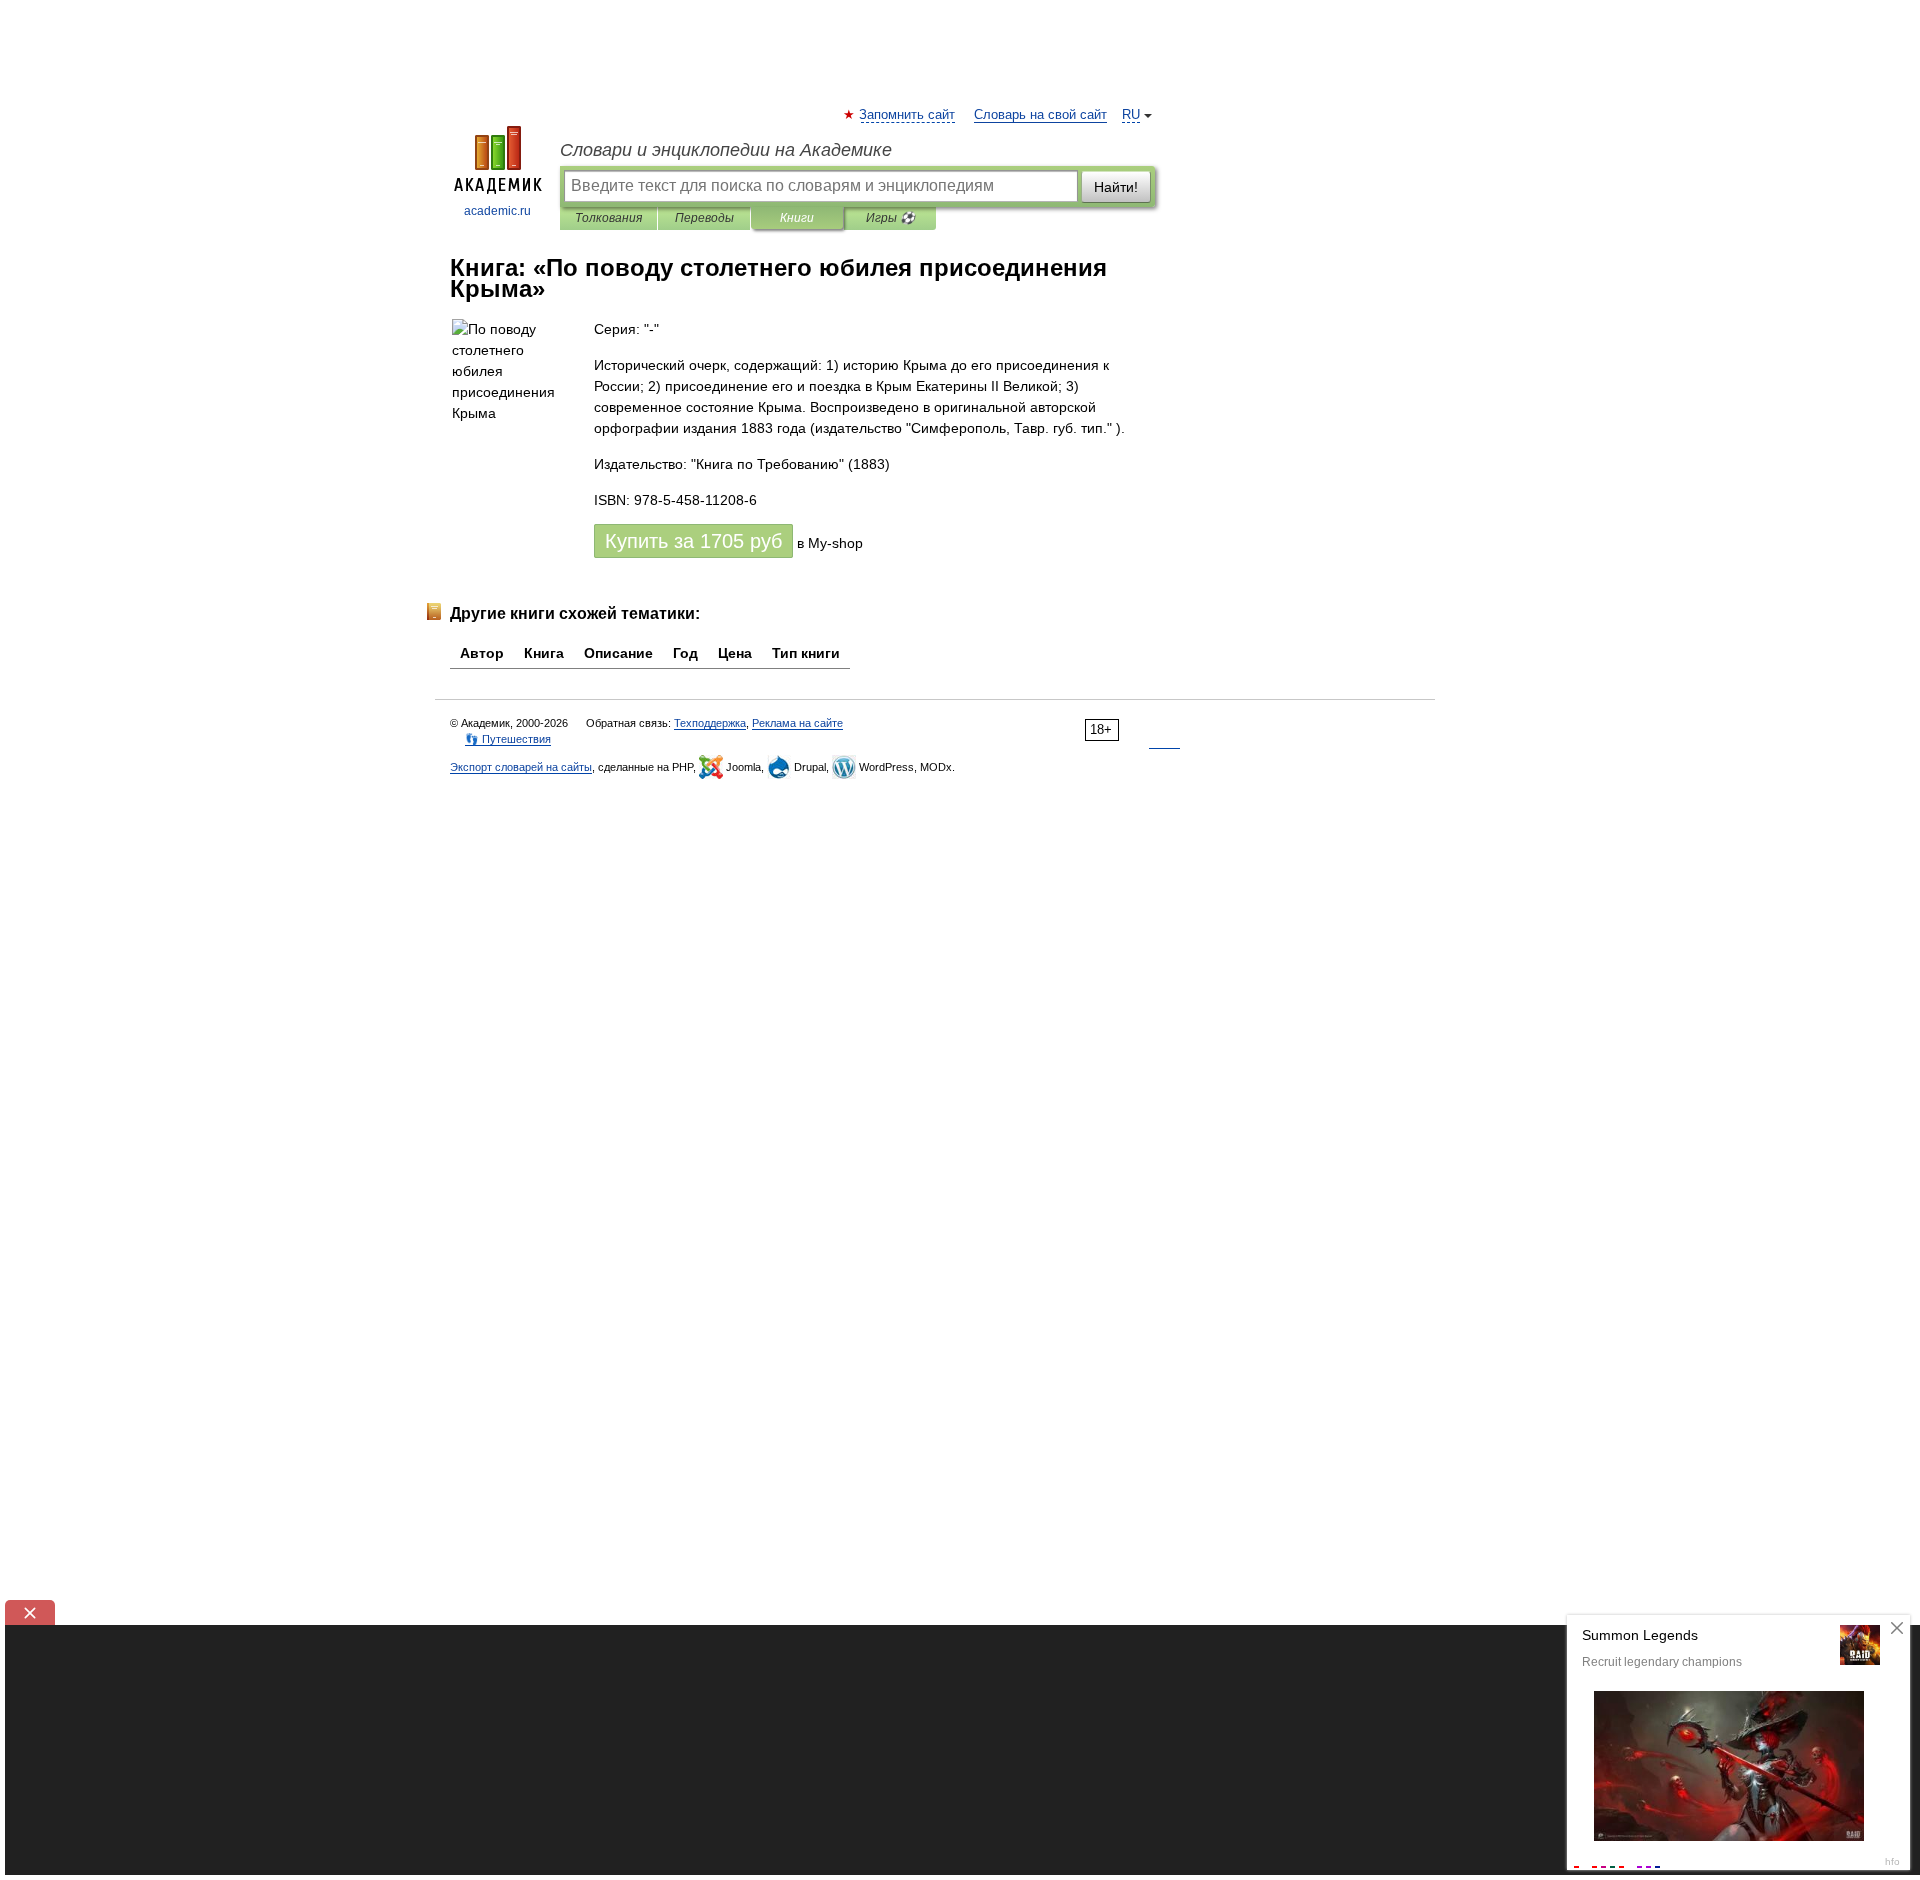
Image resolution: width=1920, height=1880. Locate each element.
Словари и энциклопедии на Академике (726, 150)
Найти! (1116, 187)
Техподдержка (710, 723)
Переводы (704, 218)
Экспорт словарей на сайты (521, 767)
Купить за (693, 541)
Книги (797, 218)
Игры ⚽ (890, 218)
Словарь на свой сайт (1040, 115)
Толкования (608, 218)
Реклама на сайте (797, 723)
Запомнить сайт (908, 115)
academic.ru (497, 211)
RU (1131, 115)
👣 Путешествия (508, 739)
